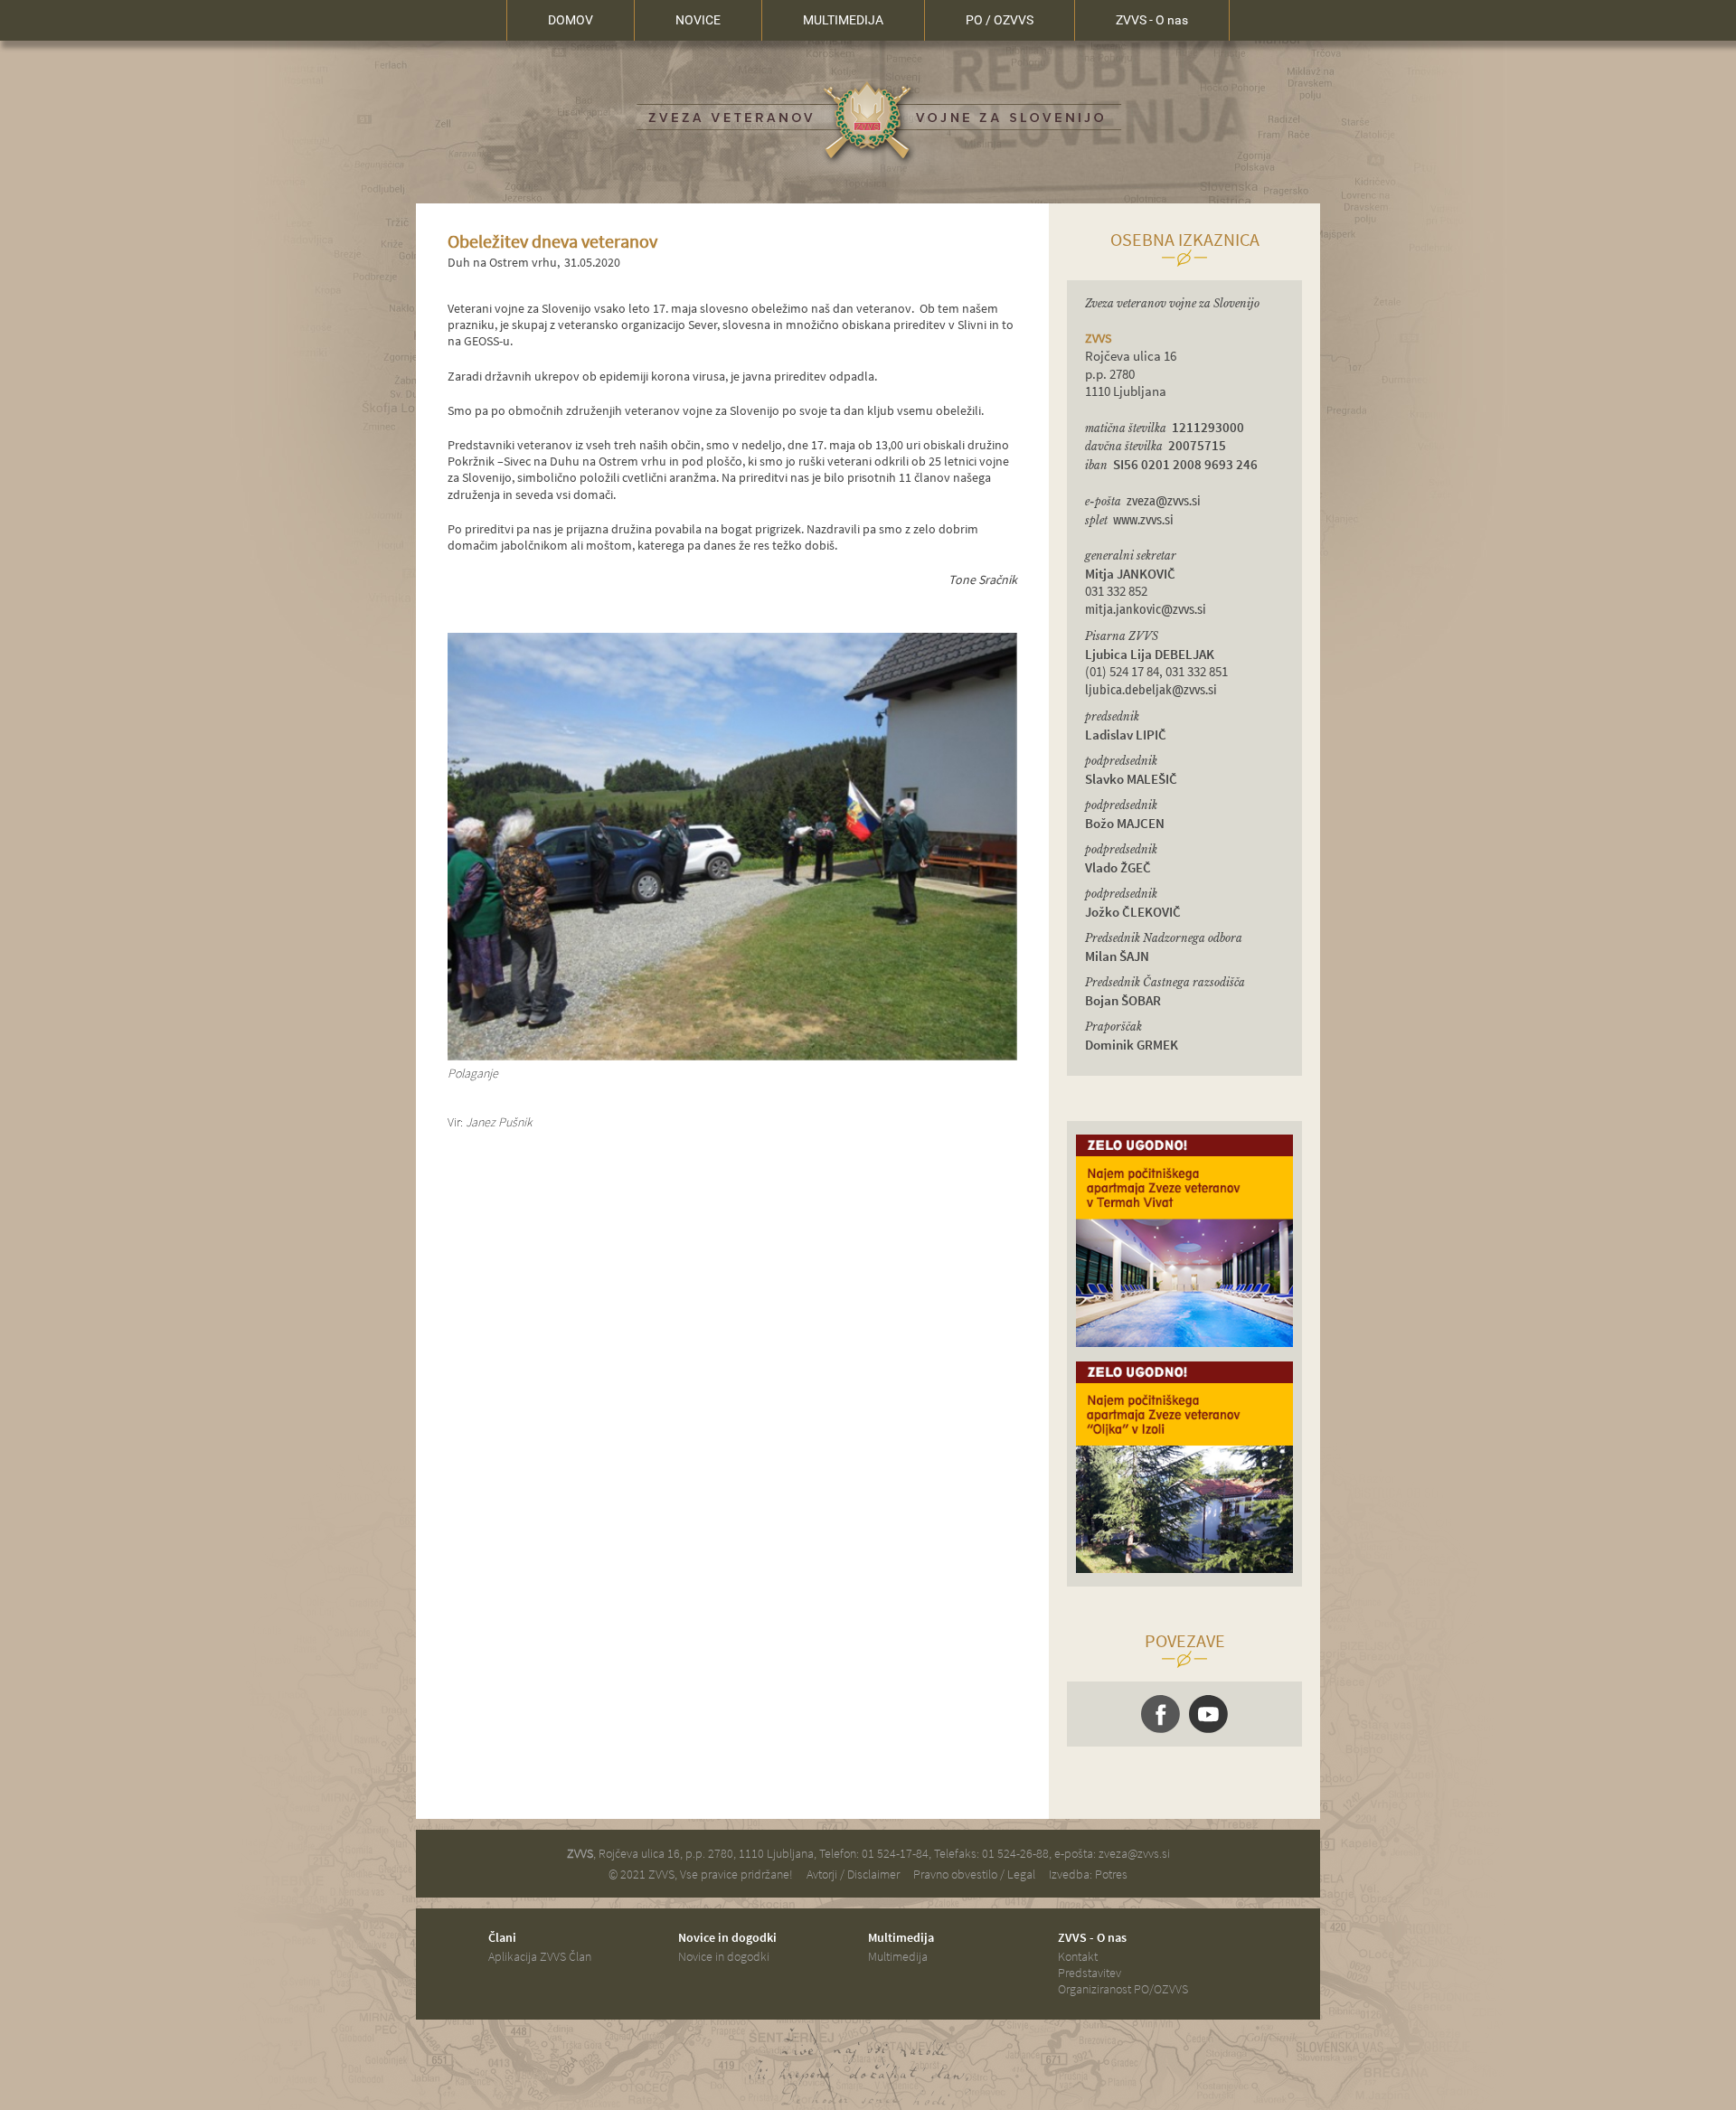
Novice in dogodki (724, 1956)
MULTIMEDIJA (843, 20)
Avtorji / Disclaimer (853, 1874)
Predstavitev (1090, 1973)
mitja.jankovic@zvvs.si (1146, 610)
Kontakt (1078, 1956)
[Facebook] (1160, 1714)
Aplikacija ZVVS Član (540, 1956)
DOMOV (571, 20)
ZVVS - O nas (1152, 20)
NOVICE (698, 20)
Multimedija (898, 1956)
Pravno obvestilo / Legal (974, 1874)
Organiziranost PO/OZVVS (1123, 1989)
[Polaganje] (732, 1056)
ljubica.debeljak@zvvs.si (1151, 690)
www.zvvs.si (1143, 520)
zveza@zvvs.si (1164, 501)
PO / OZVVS (1000, 20)
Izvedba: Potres (1088, 1874)
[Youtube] (1208, 1714)
